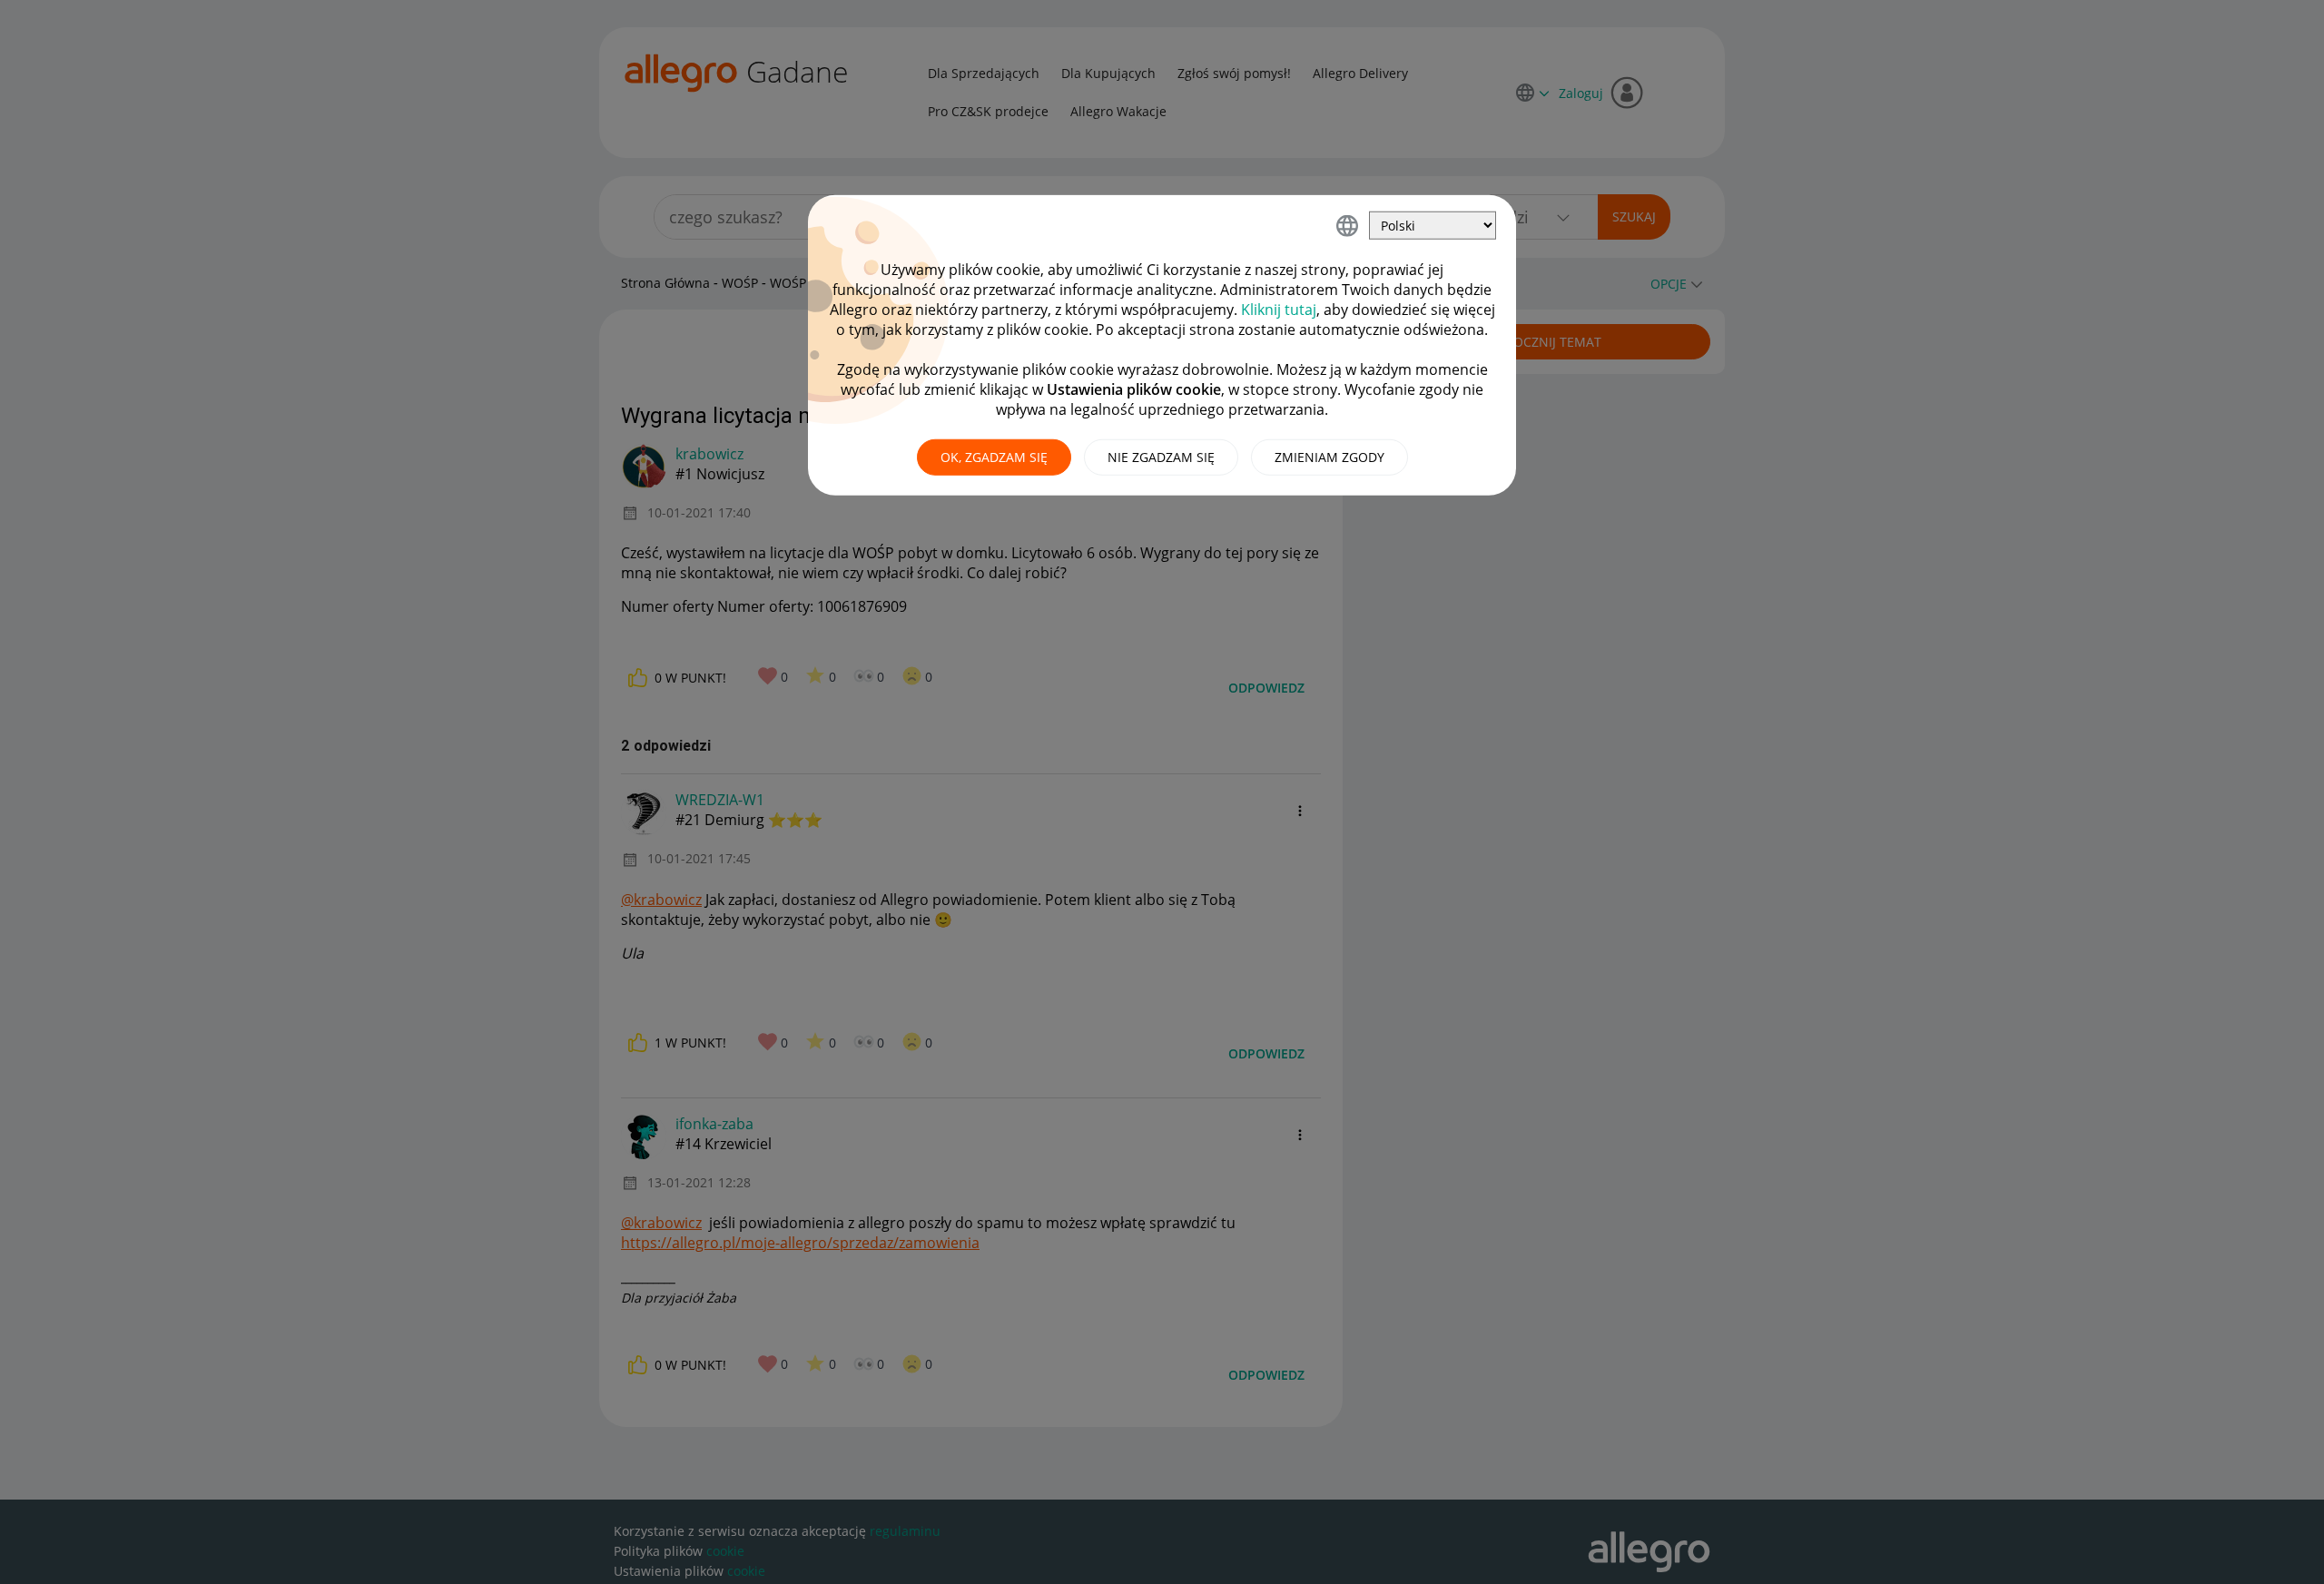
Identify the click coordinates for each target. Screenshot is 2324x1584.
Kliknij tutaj (1279, 310)
